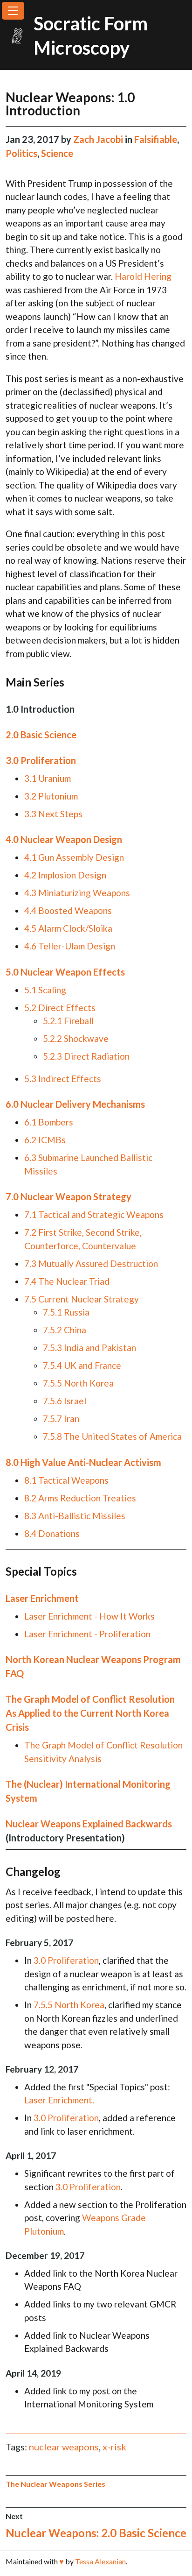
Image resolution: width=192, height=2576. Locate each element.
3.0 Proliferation (41, 760)
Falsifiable (156, 139)
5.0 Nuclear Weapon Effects (65, 972)
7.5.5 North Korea (78, 1383)
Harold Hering (143, 276)
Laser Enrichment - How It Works (89, 1616)
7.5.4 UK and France (82, 1365)
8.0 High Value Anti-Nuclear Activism (83, 1462)
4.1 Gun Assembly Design (74, 857)
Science (57, 153)
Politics (21, 153)
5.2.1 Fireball (68, 1021)
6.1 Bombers (49, 1122)
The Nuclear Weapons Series (55, 2484)
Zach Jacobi (99, 139)
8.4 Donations (52, 1533)
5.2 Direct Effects (60, 1008)
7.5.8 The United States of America (112, 1436)
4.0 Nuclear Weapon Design (64, 839)
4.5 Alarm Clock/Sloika (68, 928)
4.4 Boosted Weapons (68, 910)
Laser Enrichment (42, 1598)
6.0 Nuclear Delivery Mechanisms (75, 1104)
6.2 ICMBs (45, 1140)
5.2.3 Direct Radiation (86, 1056)
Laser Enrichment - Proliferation (87, 1634)
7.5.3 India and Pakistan (89, 1348)
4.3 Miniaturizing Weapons (77, 893)
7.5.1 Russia (66, 1312)
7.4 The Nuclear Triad (67, 1281)
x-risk (114, 2447)
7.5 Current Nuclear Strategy (82, 1299)
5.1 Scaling (45, 990)
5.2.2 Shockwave (76, 1038)
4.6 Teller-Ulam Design (70, 946)
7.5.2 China (65, 1330)
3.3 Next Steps (53, 814)
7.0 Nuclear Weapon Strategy (69, 1196)
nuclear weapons (64, 2447)
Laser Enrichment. (59, 2100)
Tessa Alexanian (100, 2561)
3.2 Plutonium (51, 796)
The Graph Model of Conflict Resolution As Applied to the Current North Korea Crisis (90, 1713)
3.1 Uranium (48, 778)
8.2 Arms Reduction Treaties (80, 1498)
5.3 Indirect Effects (63, 1079)
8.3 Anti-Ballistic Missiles (75, 1516)
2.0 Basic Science (41, 735)
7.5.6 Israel (65, 1401)
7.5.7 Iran (61, 1419)
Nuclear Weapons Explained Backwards (89, 1824)
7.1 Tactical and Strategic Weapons (94, 1214)
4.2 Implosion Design (65, 875)
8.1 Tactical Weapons (66, 1480)
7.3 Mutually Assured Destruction (91, 1263)
